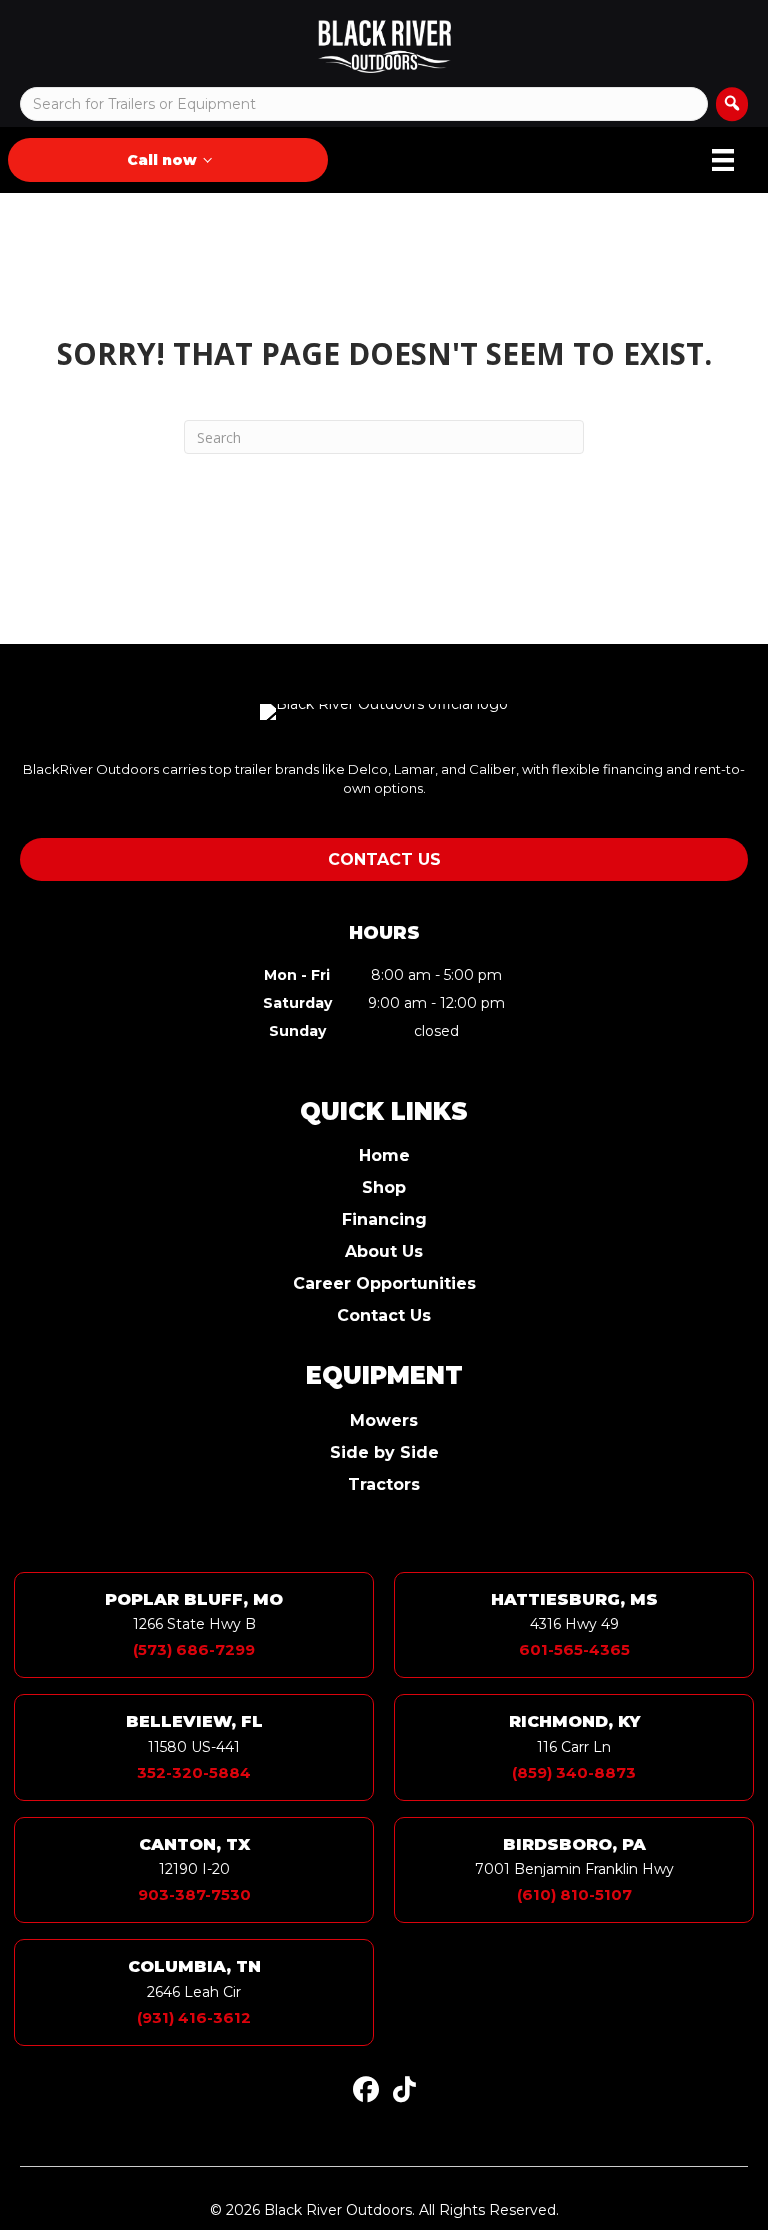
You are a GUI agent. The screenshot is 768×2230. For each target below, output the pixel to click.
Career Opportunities (384, 1284)
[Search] (732, 104)
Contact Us (384, 1316)
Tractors (384, 1485)
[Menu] (723, 160)
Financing (384, 1220)
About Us (384, 1252)
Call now (162, 160)
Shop (384, 1188)
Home (384, 1156)
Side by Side (384, 1453)
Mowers (384, 1421)
